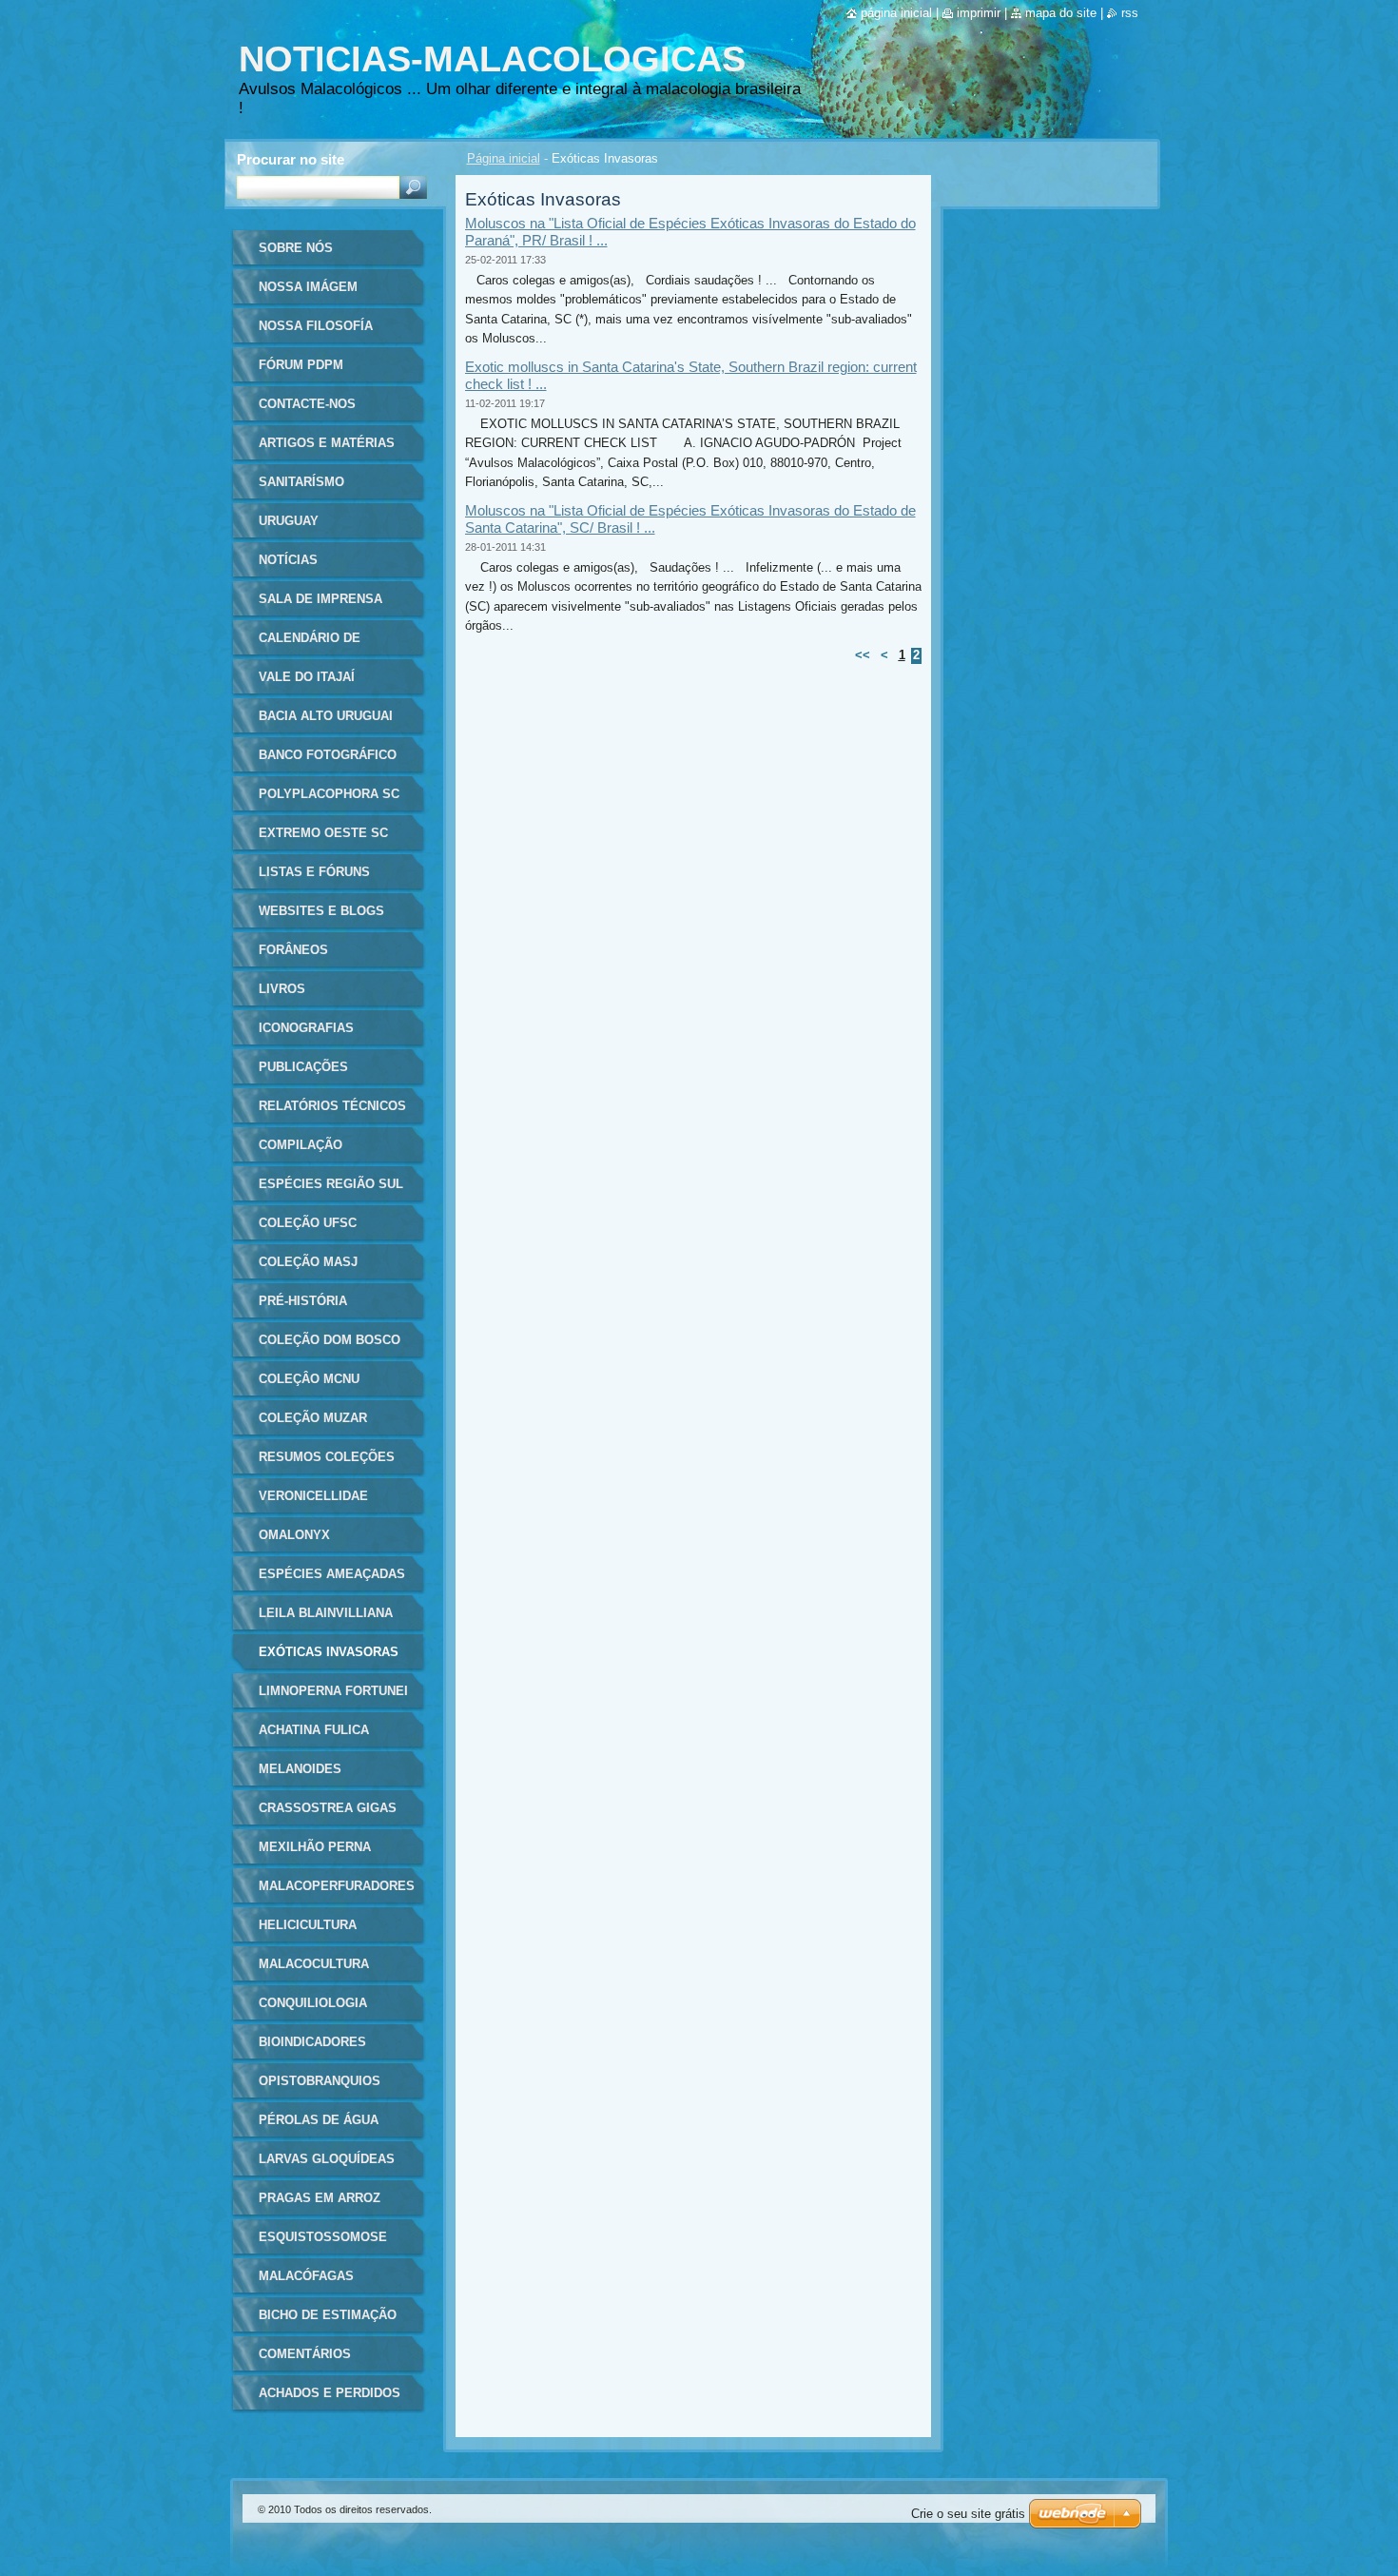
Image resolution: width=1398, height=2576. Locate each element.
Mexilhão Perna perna (315, 1854)
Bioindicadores (312, 2042)
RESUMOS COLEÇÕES (327, 1457)
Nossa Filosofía (316, 326)
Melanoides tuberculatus (308, 1776)
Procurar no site (291, 159)
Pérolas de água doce (319, 2127)
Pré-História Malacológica (309, 1308)
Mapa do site (1061, 13)
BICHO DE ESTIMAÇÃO (328, 2315)
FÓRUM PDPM (301, 365)
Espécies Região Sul (331, 1184)
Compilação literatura (301, 1151)
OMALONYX (294, 1535)
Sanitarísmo (301, 482)
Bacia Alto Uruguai (326, 716)
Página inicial (504, 158)
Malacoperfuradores (337, 1886)
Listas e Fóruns (314, 872)
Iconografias (306, 1028)
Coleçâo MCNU (309, 1379)
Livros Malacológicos (314, 995)
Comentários (305, 2354)
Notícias (288, 560)
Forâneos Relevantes (300, 956)
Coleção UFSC (308, 1223)
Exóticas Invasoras (329, 1652)
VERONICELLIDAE (313, 1496)
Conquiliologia (313, 2003)
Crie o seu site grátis (968, 2514)
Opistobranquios (320, 2081)
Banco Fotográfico (328, 755)
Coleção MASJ (308, 1262)
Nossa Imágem (308, 287)
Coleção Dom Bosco (330, 1340)
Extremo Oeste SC (323, 833)
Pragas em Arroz (320, 2198)
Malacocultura (314, 1964)
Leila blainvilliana (326, 1613)
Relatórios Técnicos (332, 1106)
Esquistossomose (323, 2237)
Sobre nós (296, 248)
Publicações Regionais (303, 1073)
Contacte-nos (307, 404)
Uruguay (289, 521)
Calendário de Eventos (310, 644)
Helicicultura (308, 1925)
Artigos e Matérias (327, 443)
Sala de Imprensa (320, 599)
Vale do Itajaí (307, 677)
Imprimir (979, 13)
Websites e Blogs (321, 911)
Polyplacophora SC (329, 794)
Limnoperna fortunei (333, 1691)
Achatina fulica (314, 1730)
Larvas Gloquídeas (327, 2159)
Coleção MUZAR (313, 1418)
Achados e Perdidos (330, 2393)
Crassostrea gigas (328, 1808)
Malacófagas (306, 2276)
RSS (1130, 13)
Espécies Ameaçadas (332, 1574)
